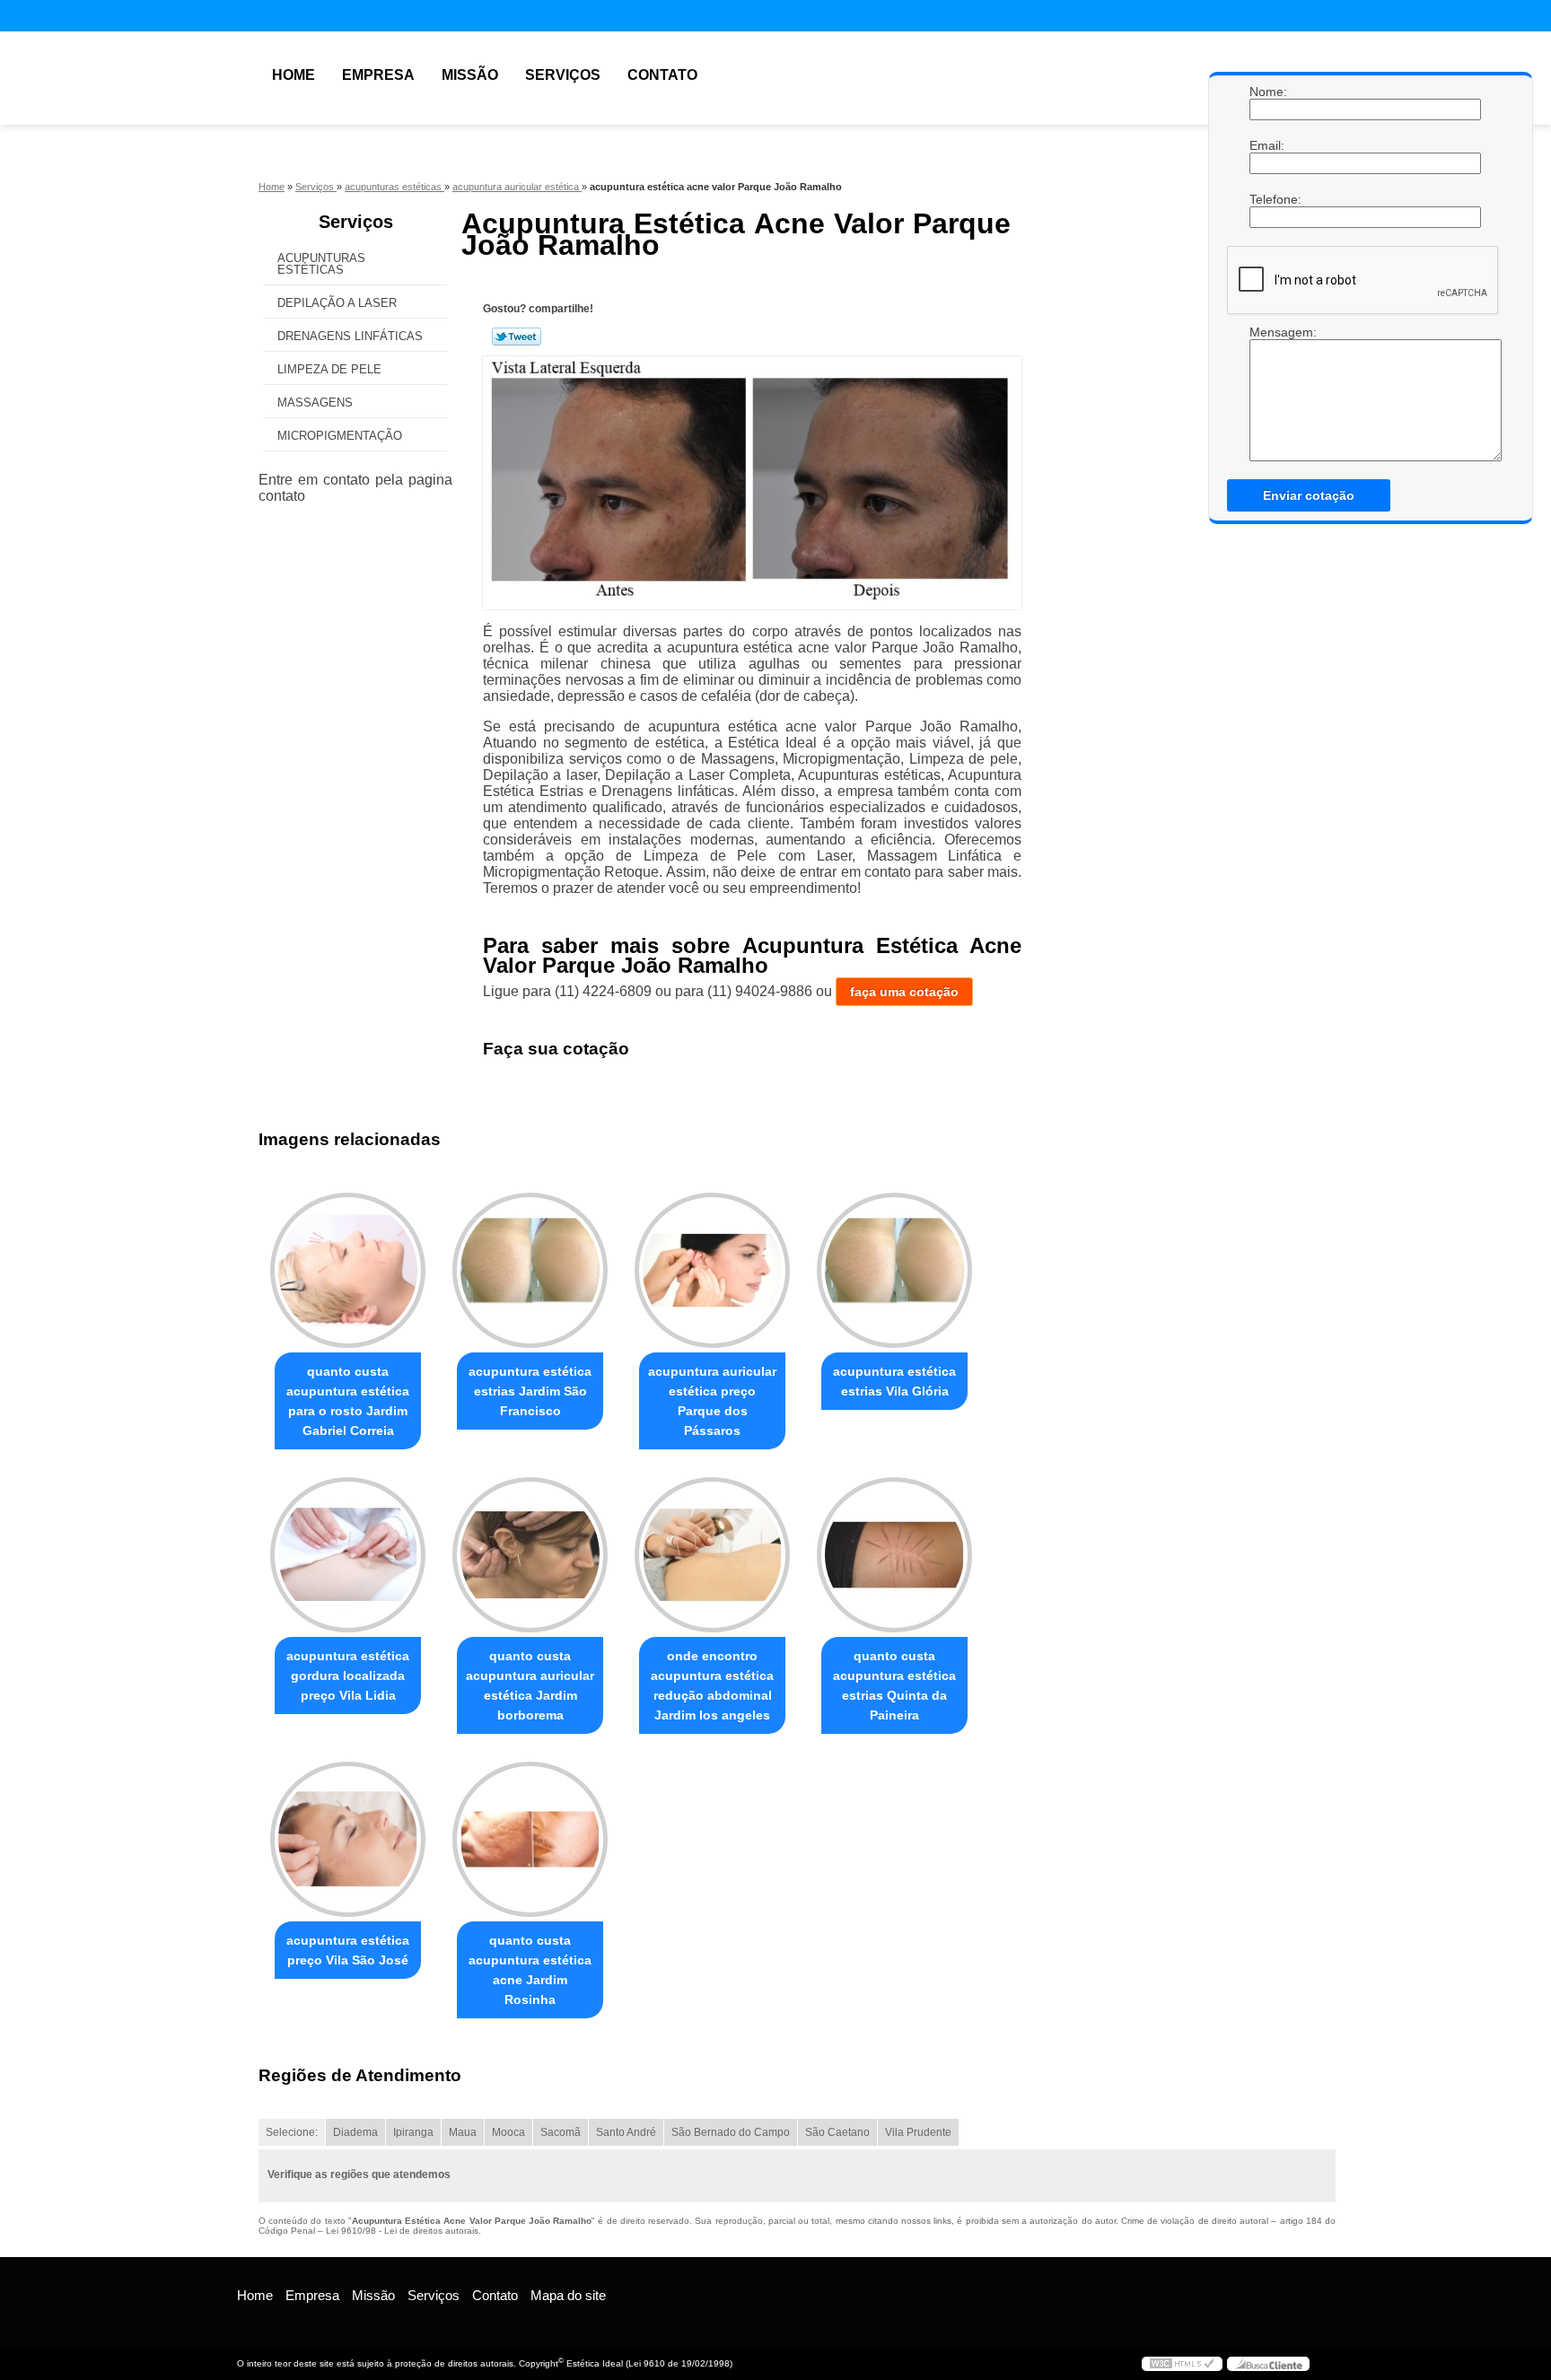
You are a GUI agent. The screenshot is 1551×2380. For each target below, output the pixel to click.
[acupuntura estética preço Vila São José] (348, 1839)
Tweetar (517, 337)
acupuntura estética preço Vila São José (348, 1950)
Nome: (1267, 92)
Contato (662, 75)
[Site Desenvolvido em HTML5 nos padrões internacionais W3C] (1182, 2364)
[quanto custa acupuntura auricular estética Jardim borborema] (530, 1555)
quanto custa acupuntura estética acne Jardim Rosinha (530, 1970)
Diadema (355, 2132)
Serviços (563, 75)
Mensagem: (1267, 393)
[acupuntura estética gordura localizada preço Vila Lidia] (348, 1555)
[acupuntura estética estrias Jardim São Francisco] (530, 1270)
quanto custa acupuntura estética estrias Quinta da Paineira (894, 1685)
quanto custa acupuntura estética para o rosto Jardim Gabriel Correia (348, 1401)
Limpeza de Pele (329, 369)
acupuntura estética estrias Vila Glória (894, 1381)
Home (294, 75)
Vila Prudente (918, 2132)
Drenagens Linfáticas (350, 336)
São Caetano (837, 2132)
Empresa (378, 75)
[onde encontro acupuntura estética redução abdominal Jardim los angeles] (712, 1555)
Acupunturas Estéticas (321, 264)
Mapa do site (568, 2295)
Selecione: (292, 2132)
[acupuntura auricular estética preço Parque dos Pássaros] (712, 1270)
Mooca (508, 2132)
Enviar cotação (1309, 495)
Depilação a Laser (337, 303)
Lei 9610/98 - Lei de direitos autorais (402, 2231)
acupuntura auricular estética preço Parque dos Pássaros (712, 1401)
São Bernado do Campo (731, 2132)
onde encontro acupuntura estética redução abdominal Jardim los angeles (712, 1685)
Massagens (315, 402)
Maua (463, 2132)
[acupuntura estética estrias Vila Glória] (894, 1270)
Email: (1267, 145)
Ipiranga (413, 2132)
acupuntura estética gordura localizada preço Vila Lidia (348, 1676)
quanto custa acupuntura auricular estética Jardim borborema (530, 1685)
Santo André (626, 2132)
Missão (470, 75)
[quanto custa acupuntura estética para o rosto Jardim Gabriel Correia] (348, 1270)
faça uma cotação (904, 992)
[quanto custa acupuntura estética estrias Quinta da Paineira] (894, 1555)
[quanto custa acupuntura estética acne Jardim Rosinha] (530, 1839)
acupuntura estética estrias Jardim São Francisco (530, 1391)
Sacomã (561, 2132)
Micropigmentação (340, 436)
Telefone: (1267, 199)
